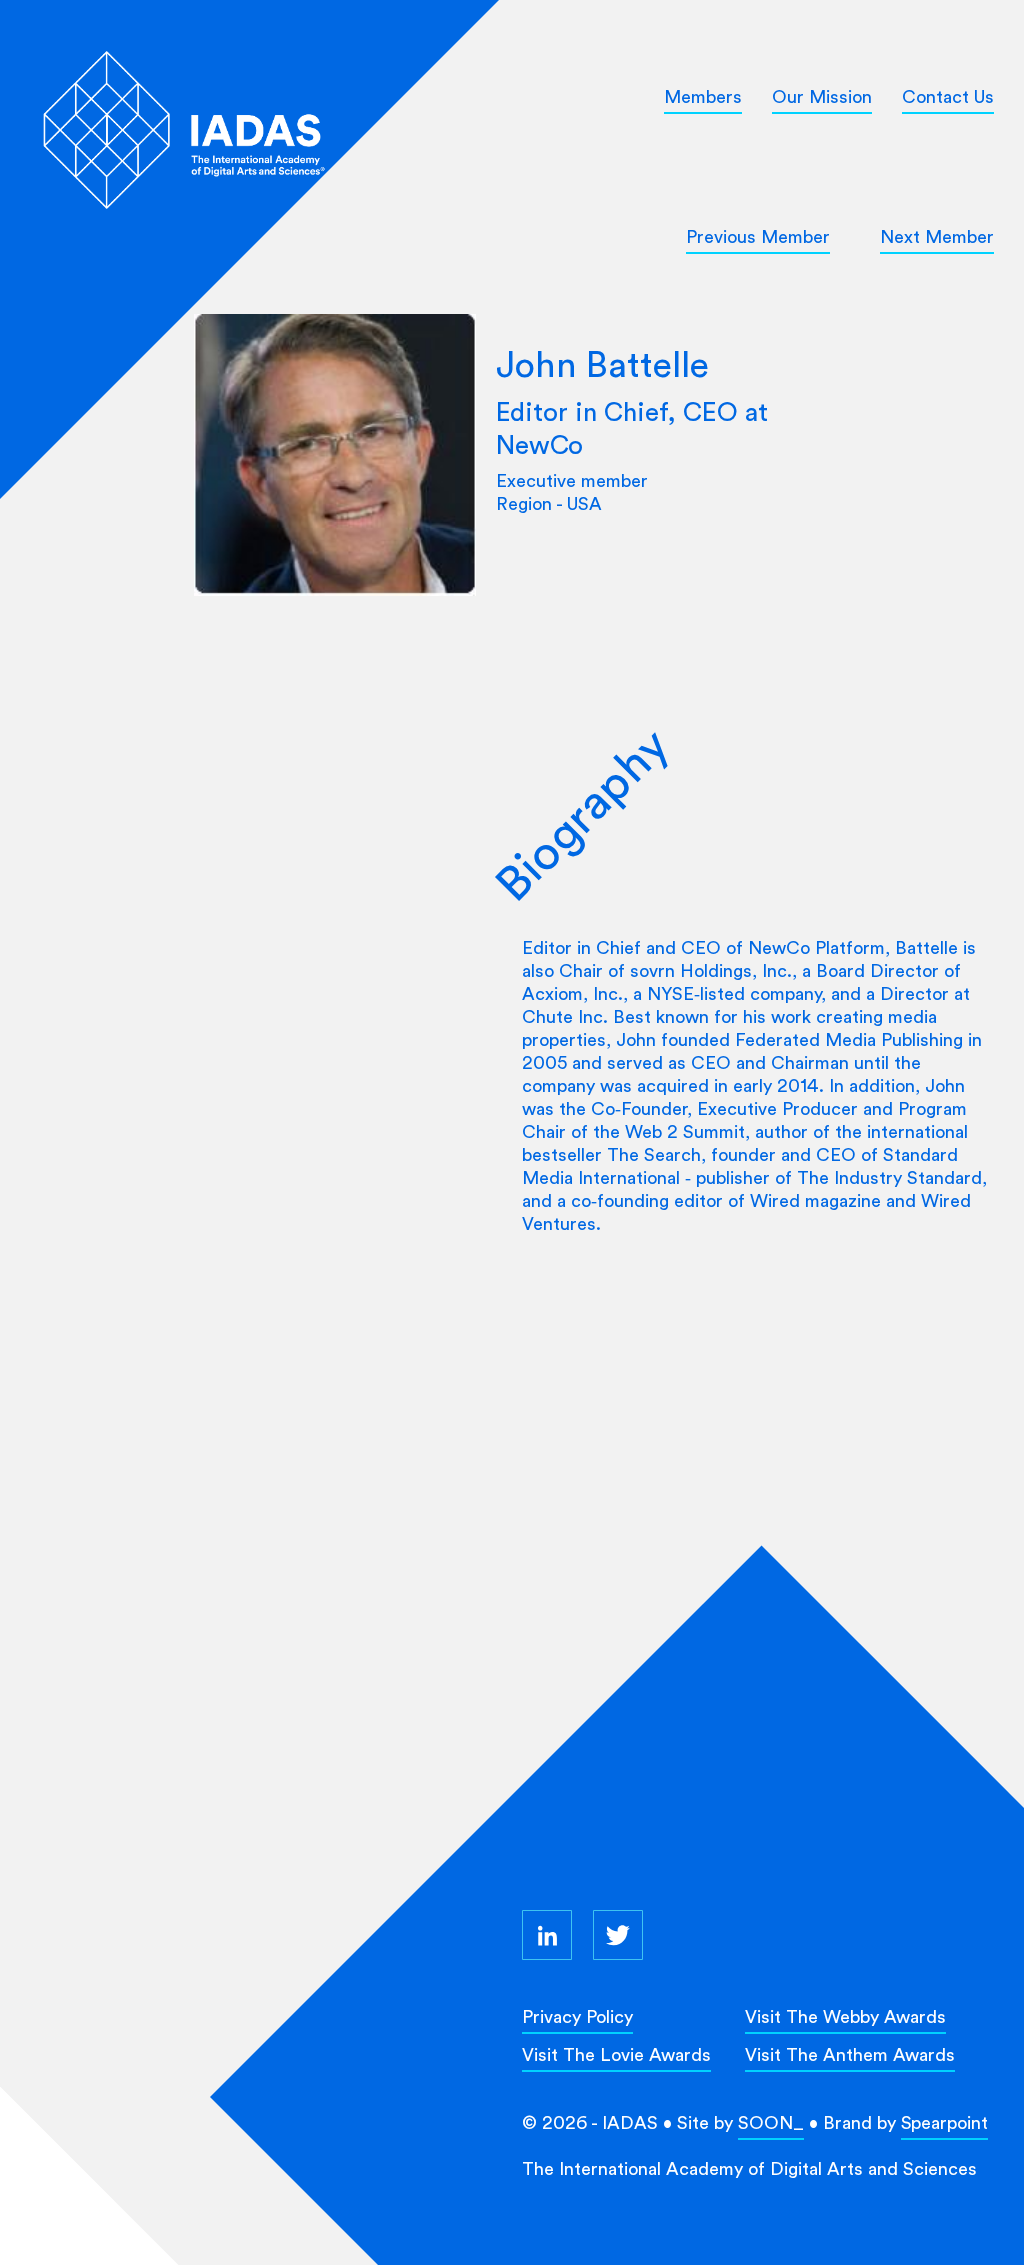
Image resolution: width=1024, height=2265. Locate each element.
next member (937, 236)
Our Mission (822, 96)
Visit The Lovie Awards (616, 2054)
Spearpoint (944, 2122)
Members (703, 96)
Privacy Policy (577, 2016)
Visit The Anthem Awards (850, 2054)
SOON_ (771, 2122)
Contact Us (948, 96)
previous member (758, 236)
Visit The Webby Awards (845, 2016)
